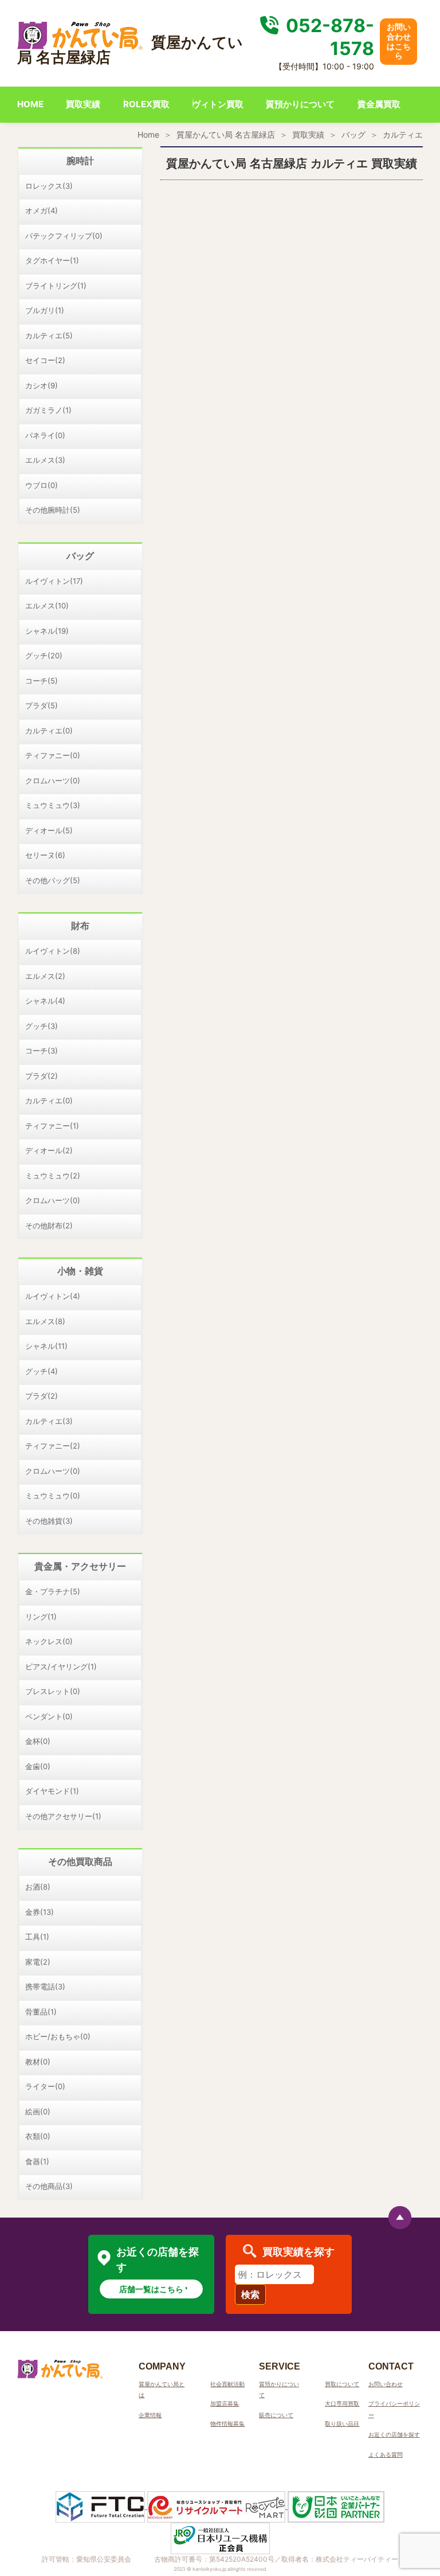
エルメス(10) (47, 606)
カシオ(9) (42, 385)
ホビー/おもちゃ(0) (58, 2036)
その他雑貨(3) (49, 1521)
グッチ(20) (44, 655)
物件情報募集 (227, 2423)
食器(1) (37, 2161)
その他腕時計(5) (53, 510)
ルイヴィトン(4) (53, 1296)
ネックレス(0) (49, 1641)
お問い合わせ (386, 2384)
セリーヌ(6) (45, 855)
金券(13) (40, 1912)
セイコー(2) (45, 360)
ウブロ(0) (42, 485)
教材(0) (38, 2062)
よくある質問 (386, 2454)
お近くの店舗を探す (394, 2434)
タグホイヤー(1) (52, 260)
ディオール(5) (49, 830)
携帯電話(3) (45, 1986)
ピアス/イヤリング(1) (61, 1666)
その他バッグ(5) (53, 880)
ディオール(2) (49, 1150)
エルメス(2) (45, 976)
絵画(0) (38, 2111)
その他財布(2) (49, 1225)
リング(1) (41, 1617)
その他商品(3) (49, 2186)
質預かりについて (300, 104)
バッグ (353, 134)
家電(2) (38, 1962)
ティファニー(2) (53, 1446)
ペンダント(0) (49, 1716)
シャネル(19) (47, 631)
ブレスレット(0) (53, 1691)
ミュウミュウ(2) (53, 1176)
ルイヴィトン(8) (53, 951)
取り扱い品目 (342, 2423)
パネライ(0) (45, 435)
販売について (276, 2415)
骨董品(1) (41, 2012)
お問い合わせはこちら (399, 41)
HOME (30, 104)
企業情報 (150, 2415)
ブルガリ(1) (45, 310)
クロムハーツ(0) (53, 780)
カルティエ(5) (49, 335)
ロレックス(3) (49, 186)
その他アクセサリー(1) (63, 1816)
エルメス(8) (45, 1321)
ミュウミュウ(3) (53, 805)
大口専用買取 (342, 2403)
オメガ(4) (42, 210)
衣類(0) (38, 2136)
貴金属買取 (379, 104)
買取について (342, 2384)
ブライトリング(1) (56, 286)
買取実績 (83, 104)
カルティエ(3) (49, 1421)
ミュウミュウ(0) (53, 1496)
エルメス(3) (45, 460)
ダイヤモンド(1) (52, 1791)
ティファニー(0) (53, 755)
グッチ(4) (42, 1371)
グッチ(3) (42, 1026)
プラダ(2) (42, 1076)
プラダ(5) (42, 705)
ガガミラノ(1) (48, 410)
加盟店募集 (225, 2403)
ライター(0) (45, 2086)
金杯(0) (38, 1741)
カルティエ (403, 134)
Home (148, 134)
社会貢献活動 (227, 2384)
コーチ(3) (42, 1051)
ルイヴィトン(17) (54, 581)
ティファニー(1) (52, 1126)
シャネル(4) (45, 1001)
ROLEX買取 (146, 104)
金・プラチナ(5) (53, 1591)
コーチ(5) (42, 681)
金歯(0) (38, 1766)
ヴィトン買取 (218, 104)
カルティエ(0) (49, 731)
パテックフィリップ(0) (64, 236)
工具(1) (37, 1937)
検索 (250, 2294)
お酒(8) (38, 1887)
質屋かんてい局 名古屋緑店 (226, 134)
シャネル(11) (46, 1346)
